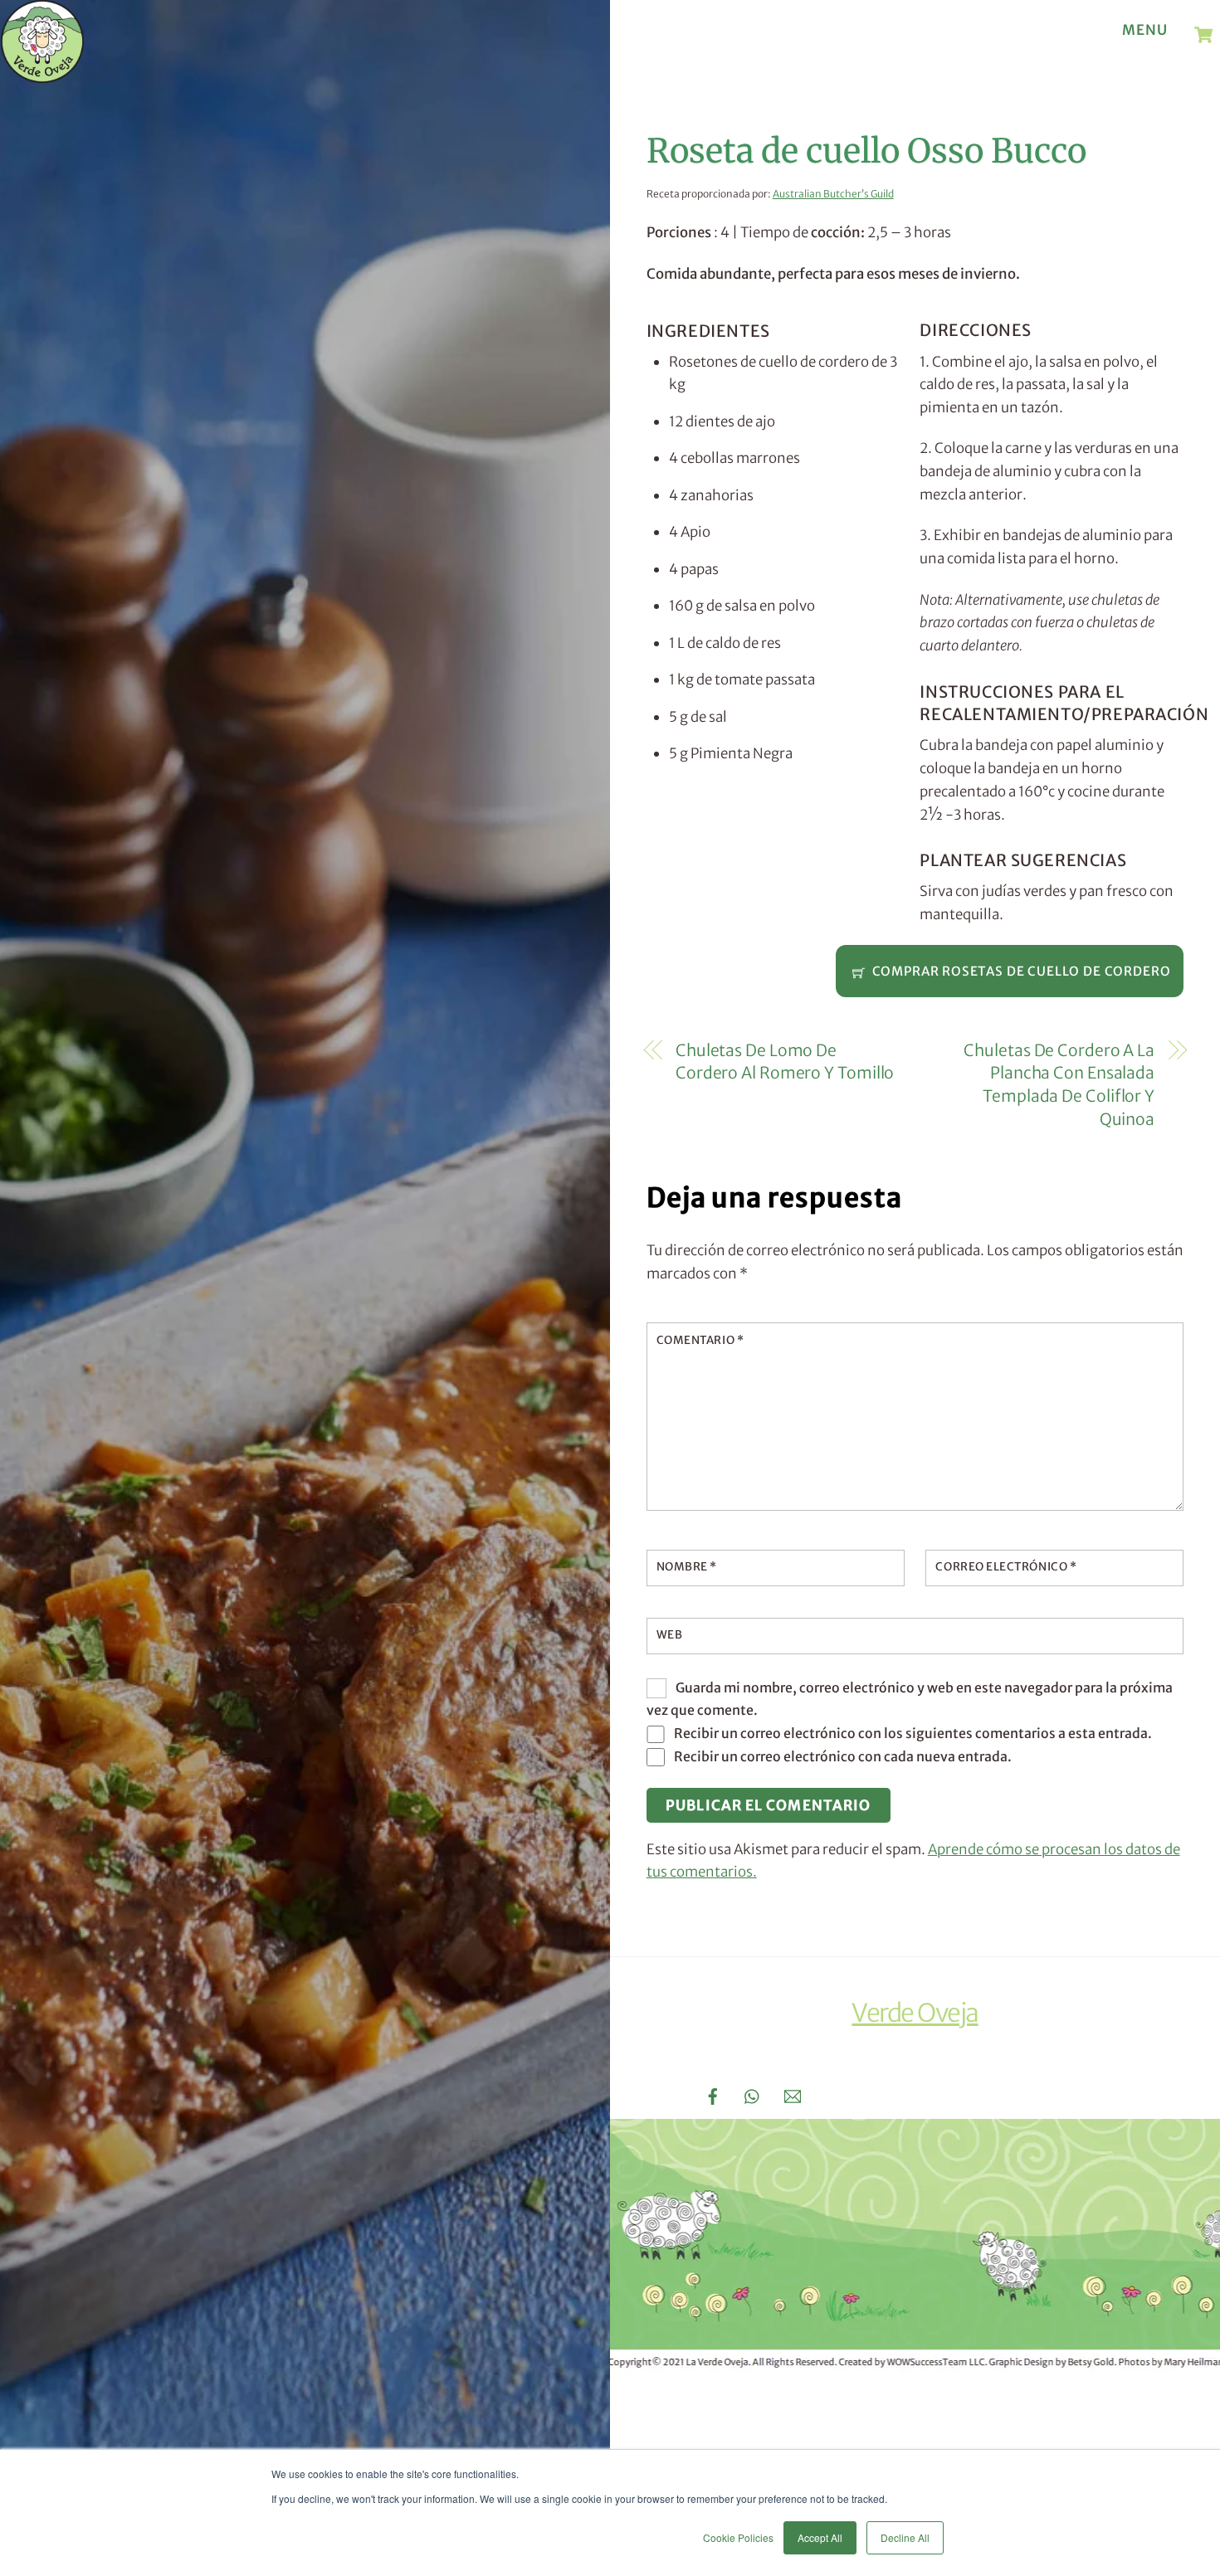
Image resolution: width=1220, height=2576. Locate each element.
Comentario (700, 1340)
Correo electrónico (1006, 1567)
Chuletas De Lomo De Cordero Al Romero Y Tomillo (785, 1062)
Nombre (687, 1567)
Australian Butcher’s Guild (833, 194)
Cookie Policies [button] (738, 2537)
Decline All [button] (905, 2537)
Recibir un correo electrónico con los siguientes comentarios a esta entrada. (913, 1733)
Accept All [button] (820, 2537)
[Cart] (1203, 35)
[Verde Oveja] (42, 75)
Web (670, 1635)
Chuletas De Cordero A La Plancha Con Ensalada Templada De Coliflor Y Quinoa (1059, 1085)
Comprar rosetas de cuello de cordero (1022, 971)
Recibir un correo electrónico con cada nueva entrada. (843, 1756)
